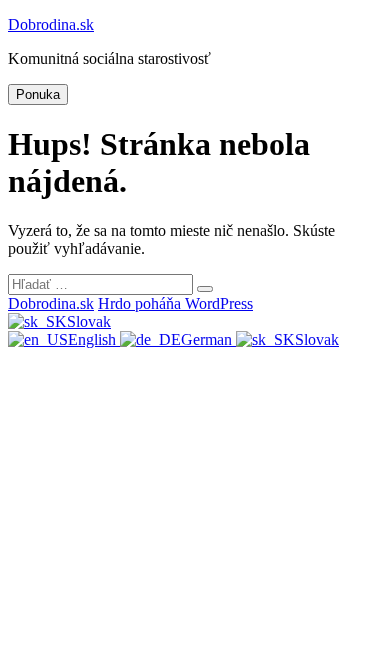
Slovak (89, 321)
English (94, 339)
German (208, 339)
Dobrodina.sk (51, 24)
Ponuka (38, 94)
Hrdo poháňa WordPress (175, 303)
